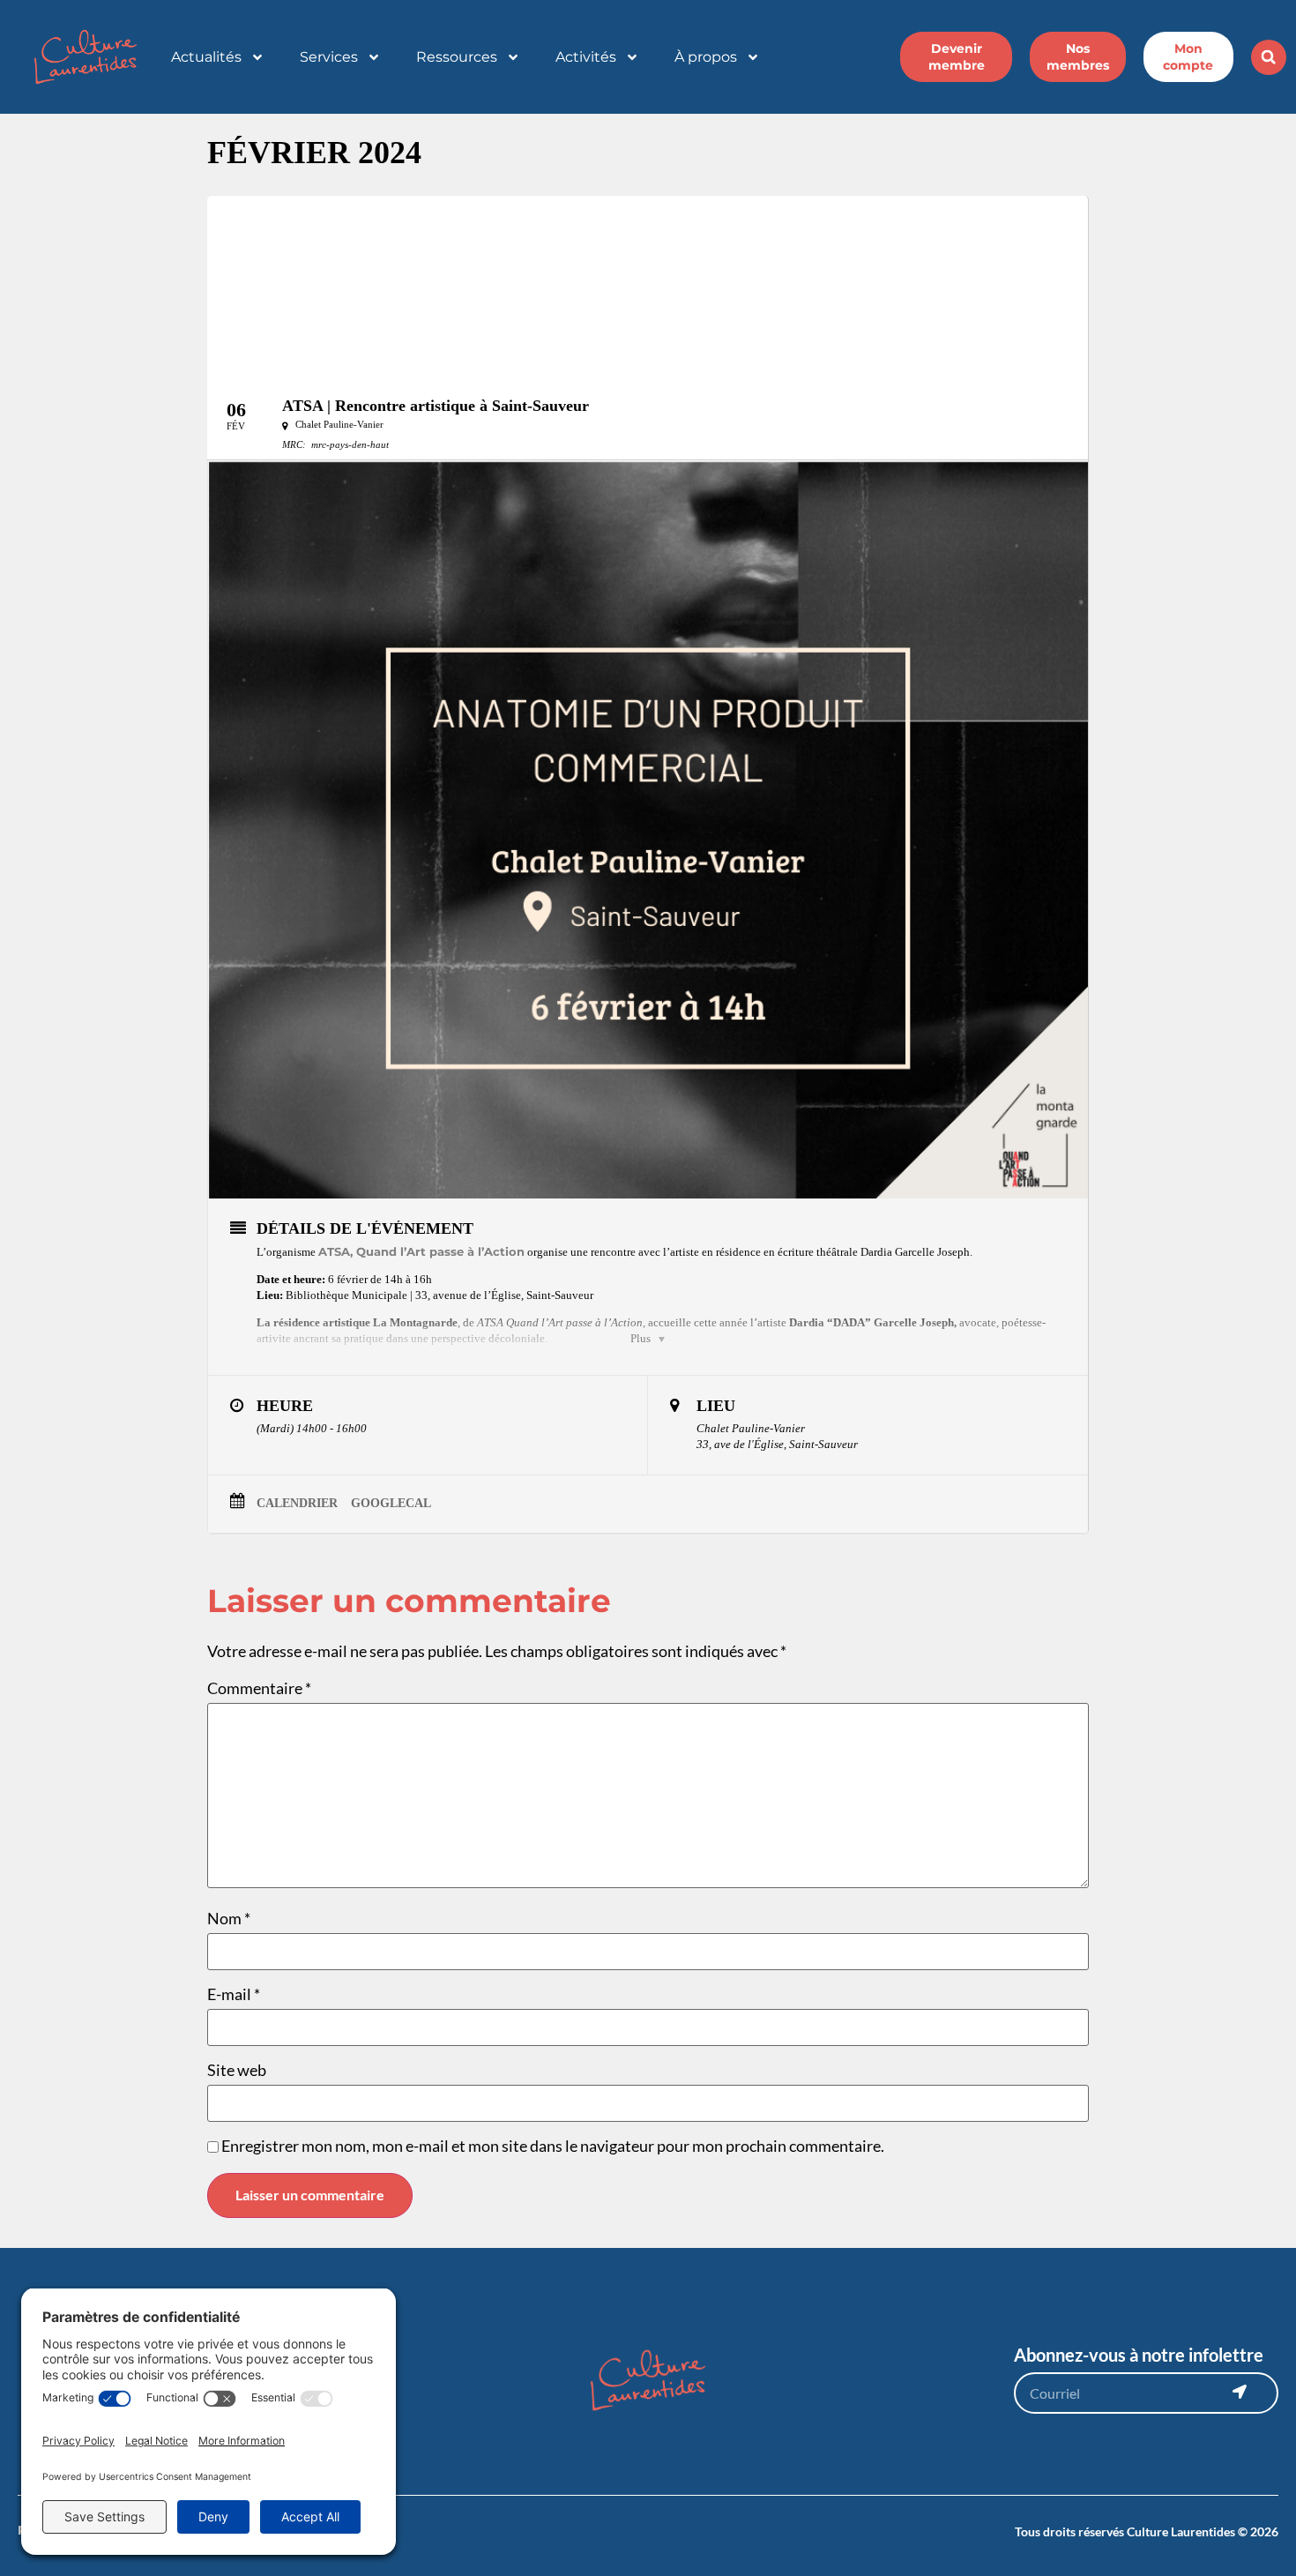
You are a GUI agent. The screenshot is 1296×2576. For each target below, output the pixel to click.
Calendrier (297, 1503)
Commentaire (259, 1688)
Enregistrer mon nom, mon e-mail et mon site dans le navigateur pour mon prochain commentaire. (553, 2146)
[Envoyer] (1240, 2392)
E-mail (234, 1994)
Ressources (457, 57)
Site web (237, 2070)
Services (329, 57)
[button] (1269, 57)
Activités (586, 57)
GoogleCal (391, 1503)
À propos (706, 57)
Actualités (206, 57)
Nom (229, 1918)
